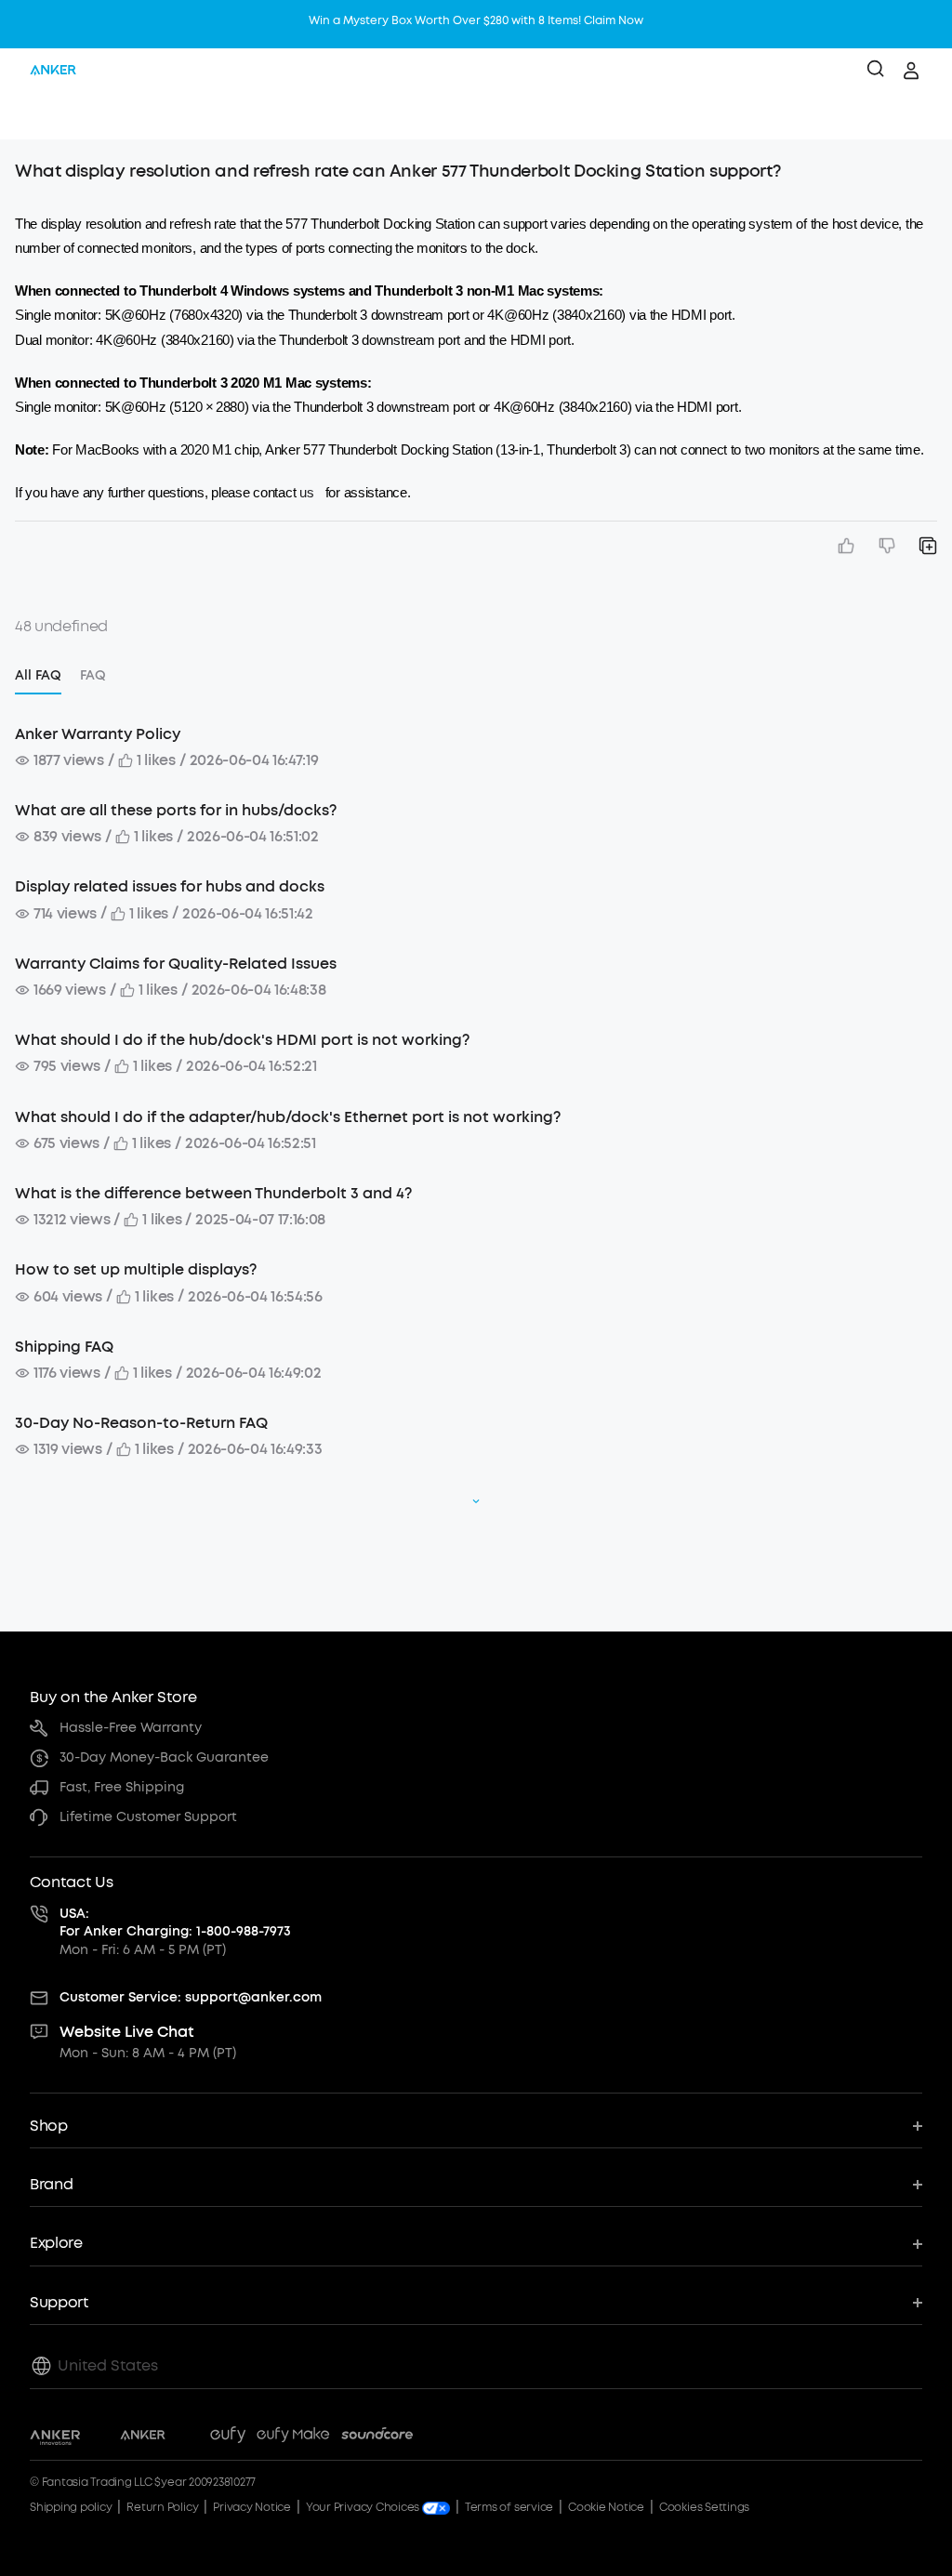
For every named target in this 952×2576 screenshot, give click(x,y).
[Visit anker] (143, 2437)
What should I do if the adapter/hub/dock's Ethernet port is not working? (288, 1117)
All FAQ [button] (38, 675)
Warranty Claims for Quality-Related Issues (176, 964)
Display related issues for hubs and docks (170, 886)
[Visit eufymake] (293, 2437)
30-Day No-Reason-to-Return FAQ (141, 1423)
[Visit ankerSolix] (188, 2437)
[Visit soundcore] (377, 2437)
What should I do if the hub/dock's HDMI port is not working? (242, 1040)
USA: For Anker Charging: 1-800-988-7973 (175, 1923)
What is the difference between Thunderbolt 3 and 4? (213, 1193)
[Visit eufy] (228, 2437)
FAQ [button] (93, 675)
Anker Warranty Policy (98, 734)
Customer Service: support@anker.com (191, 1997)
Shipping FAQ (64, 1347)
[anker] (53, 71)
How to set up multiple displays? (136, 1269)
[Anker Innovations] (55, 2437)
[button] (33, 116)
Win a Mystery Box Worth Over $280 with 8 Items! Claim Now (476, 20)
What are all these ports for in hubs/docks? (176, 810)
